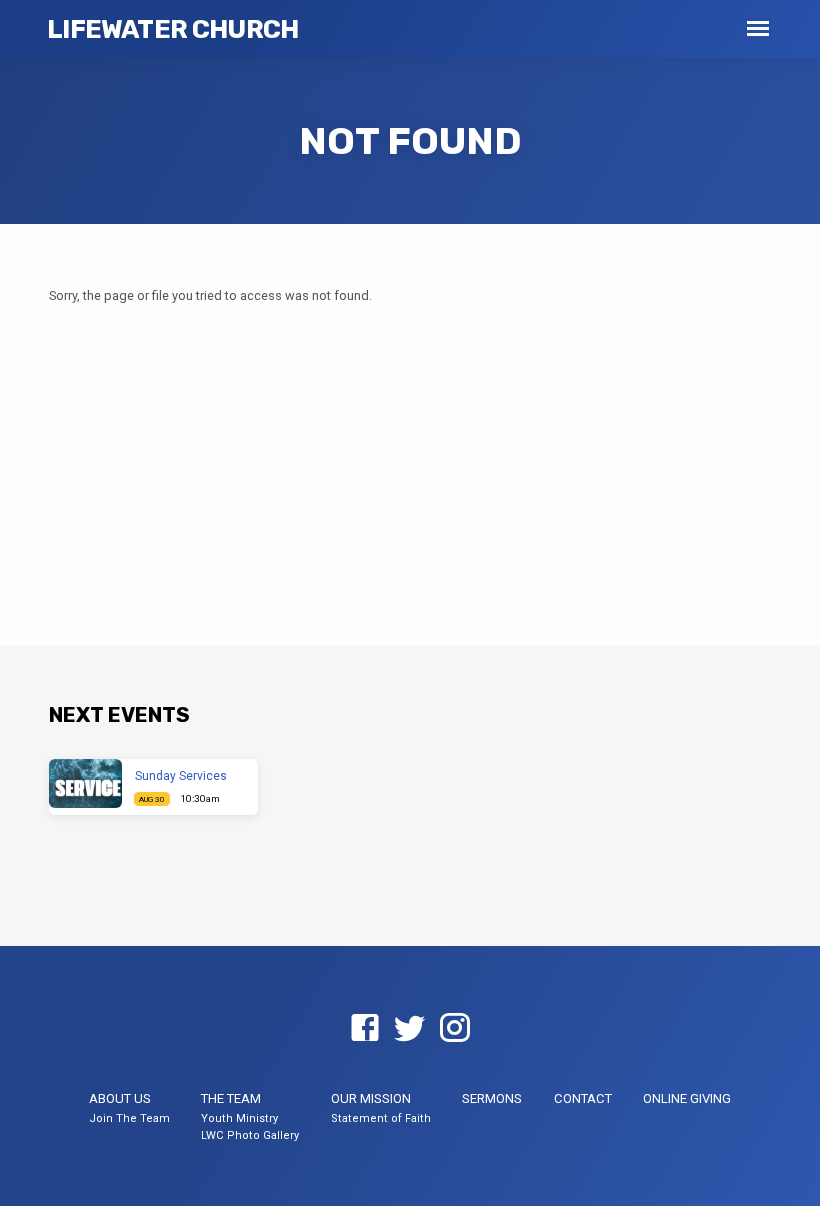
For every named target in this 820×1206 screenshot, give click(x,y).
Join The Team (129, 1118)
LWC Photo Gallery (250, 1135)
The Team (231, 1098)
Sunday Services (181, 776)
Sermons (492, 1098)
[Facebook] (365, 1029)
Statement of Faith (381, 1118)
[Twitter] (410, 1029)
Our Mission (371, 1098)
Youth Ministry (239, 1118)
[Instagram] (455, 1029)
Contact (583, 1098)
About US (120, 1098)
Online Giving (687, 1098)
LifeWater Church (172, 29)
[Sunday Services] (85, 783)
